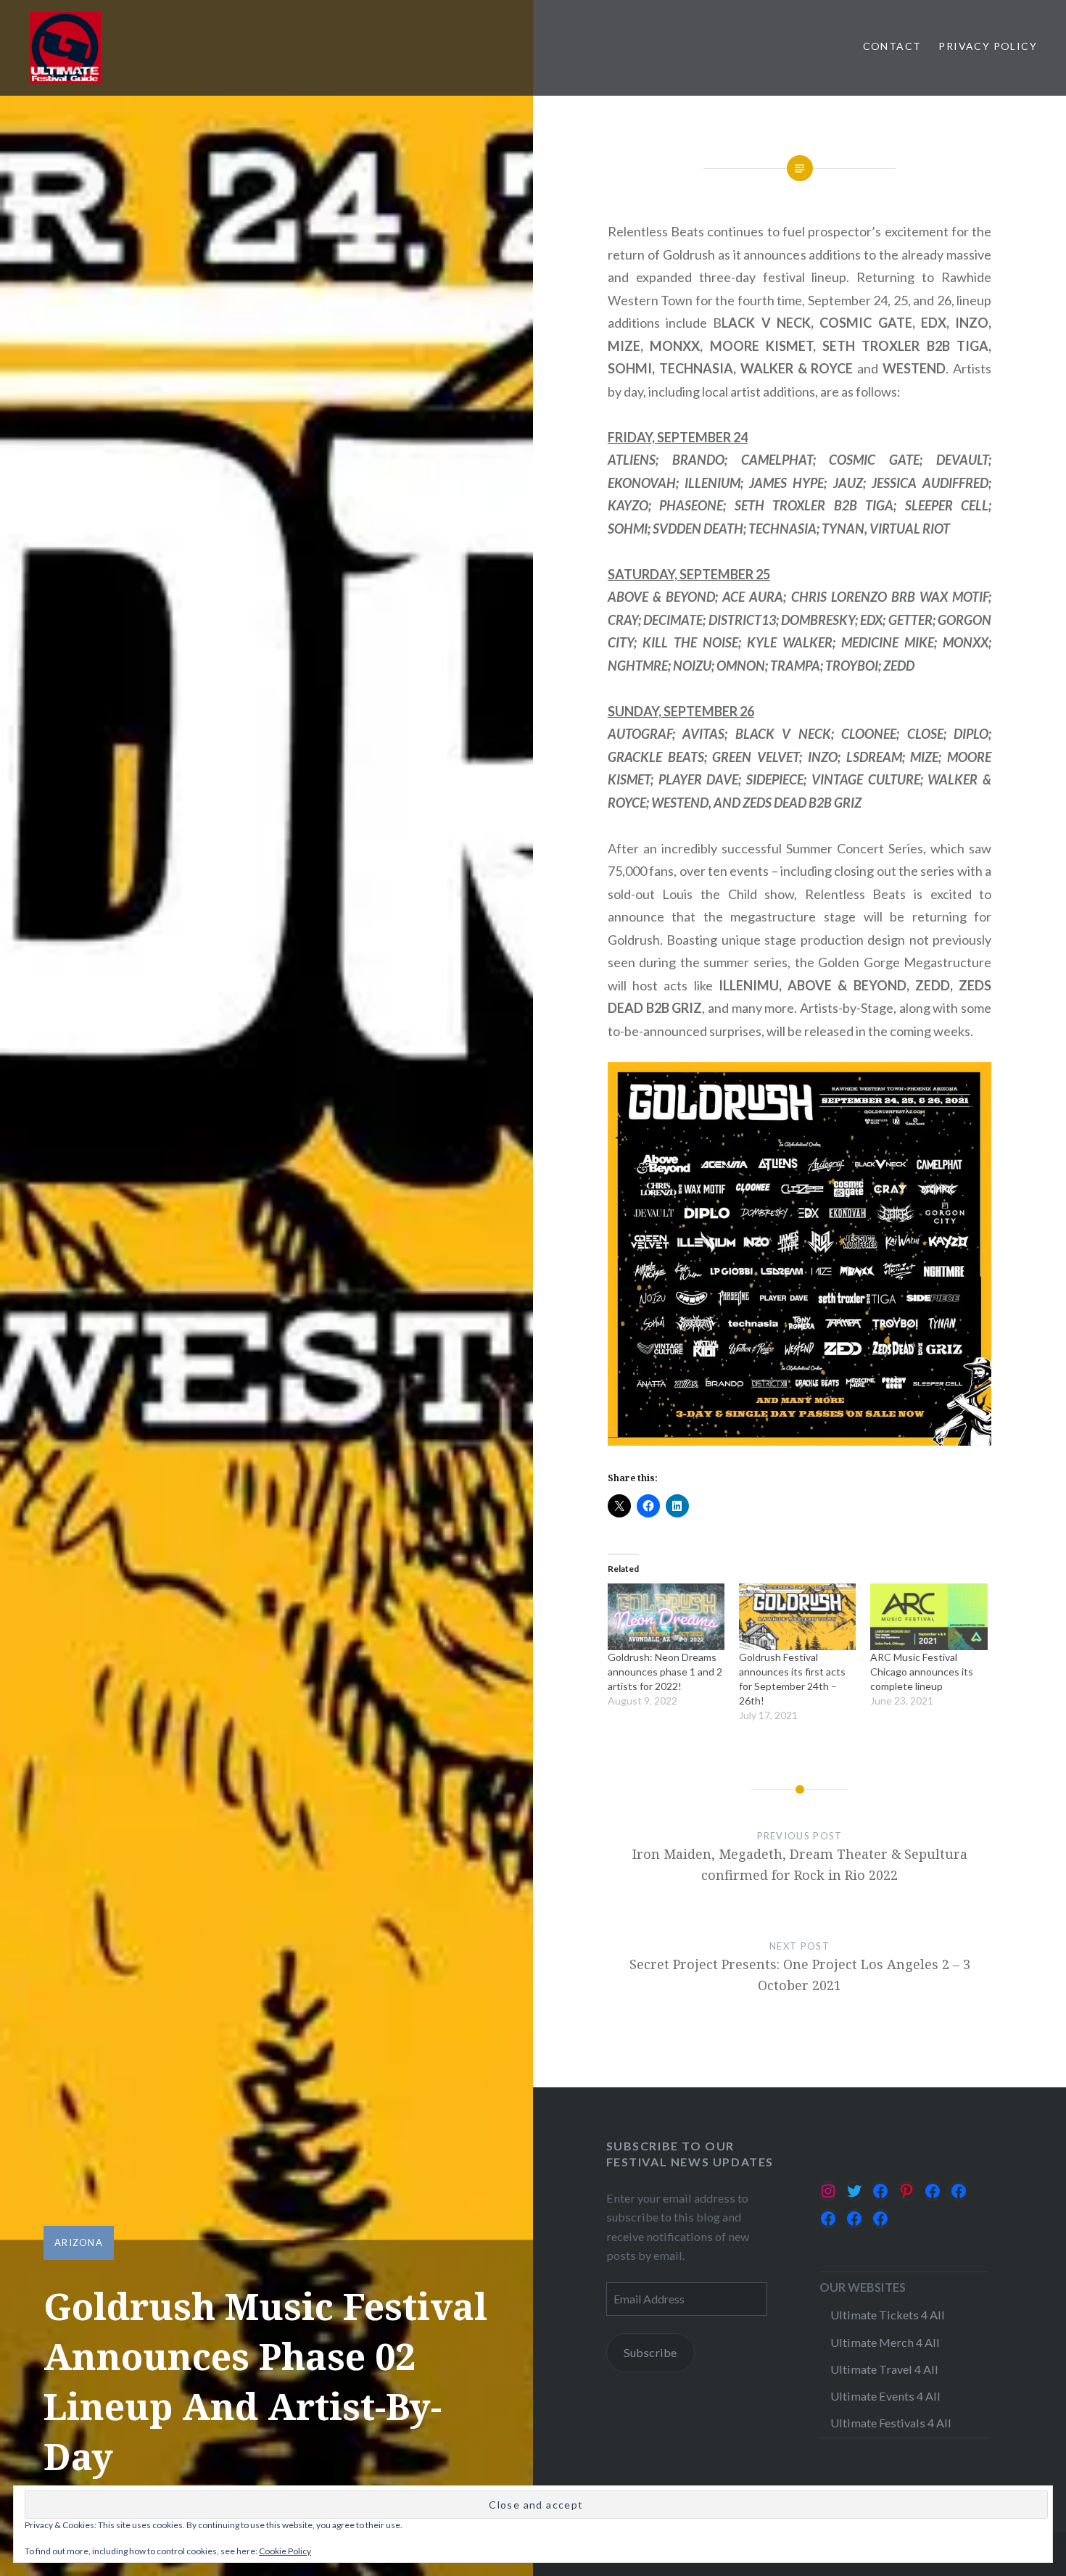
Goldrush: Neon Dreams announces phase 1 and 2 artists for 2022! (665, 1672)
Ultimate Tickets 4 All (888, 2315)
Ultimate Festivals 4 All (891, 2423)
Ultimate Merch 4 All (885, 2342)
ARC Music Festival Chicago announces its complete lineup (922, 1672)
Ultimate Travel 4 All (884, 2369)
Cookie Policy (285, 2551)
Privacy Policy (988, 46)
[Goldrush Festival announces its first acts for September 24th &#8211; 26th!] (797, 1617)
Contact (892, 46)
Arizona (79, 2242)
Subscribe (650, 2352)
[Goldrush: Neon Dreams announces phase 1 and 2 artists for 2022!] (666, 1617)
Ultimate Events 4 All (885, 2396)
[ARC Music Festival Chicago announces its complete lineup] (929, 1617)
